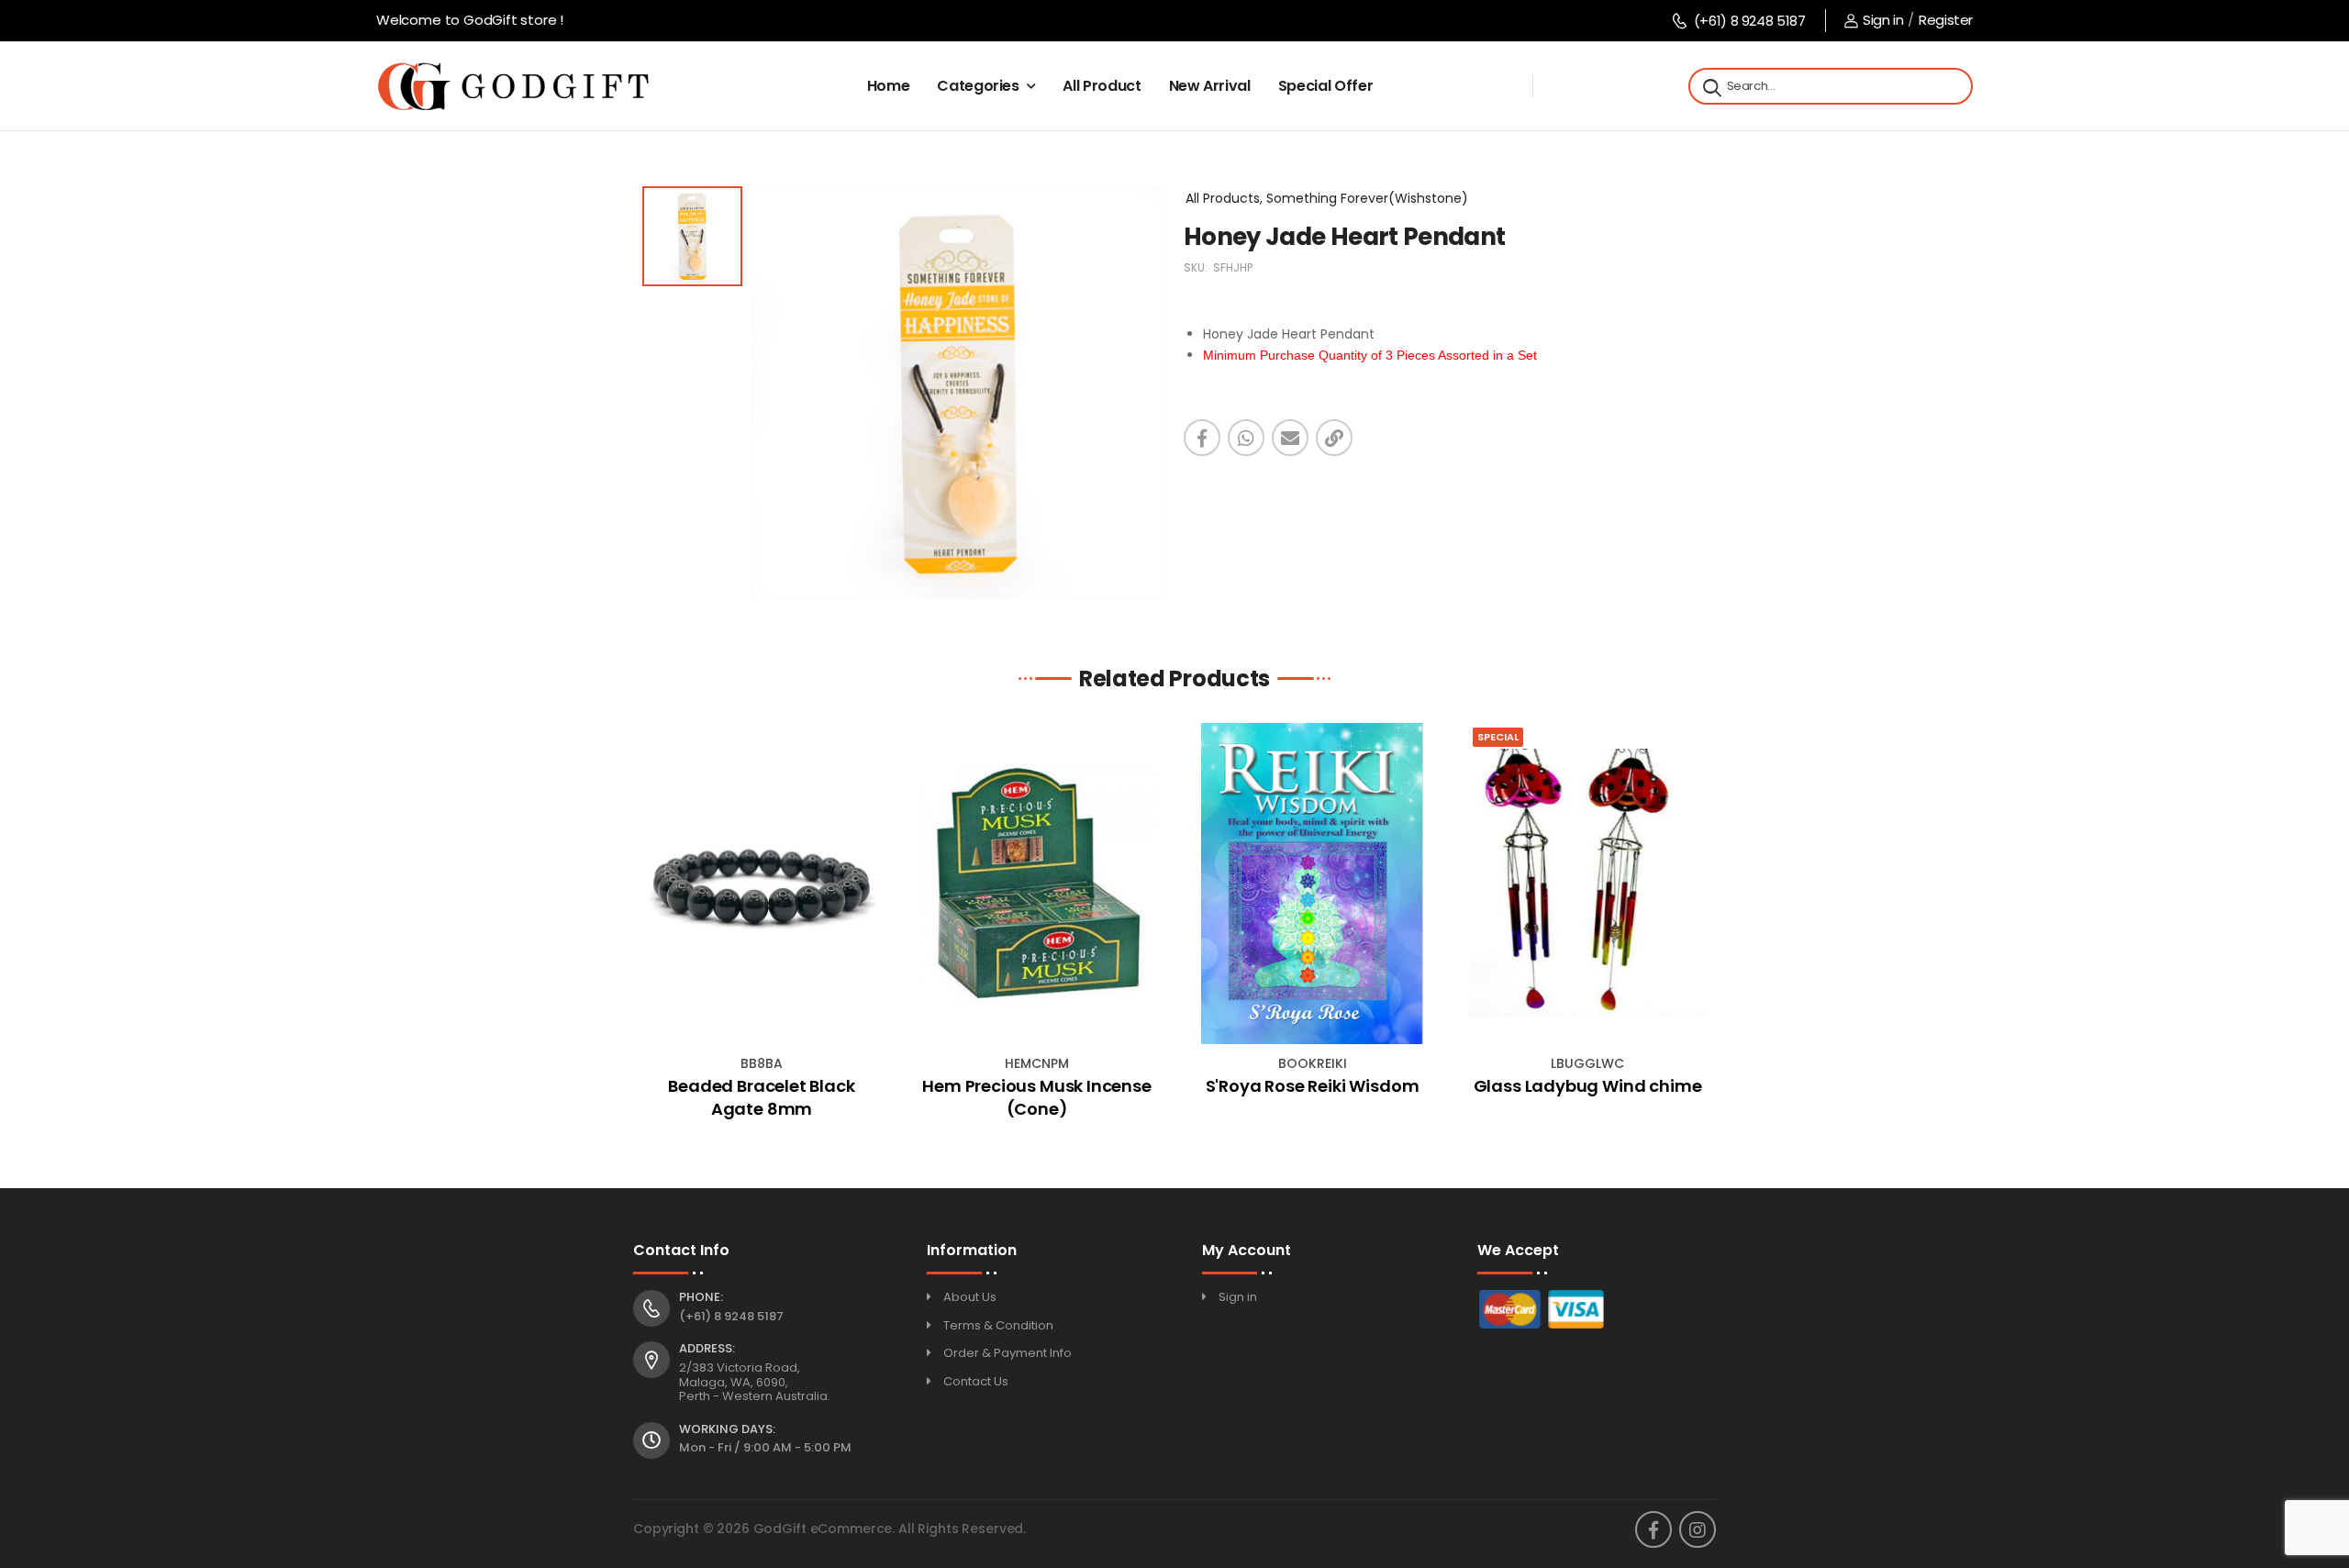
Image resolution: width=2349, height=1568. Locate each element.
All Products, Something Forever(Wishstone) (1327, 198)
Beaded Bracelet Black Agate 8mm (761, 1097)
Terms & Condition (998, 1325)
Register (1946, 20)
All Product (1102, 86)
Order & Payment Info (1008, 1353)
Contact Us (976, 1381)
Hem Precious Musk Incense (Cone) (1037, 1097)
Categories (978, 86)
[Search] (1710, 86)
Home (889, 86)
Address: (707, 1349)
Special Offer (1325, 86)
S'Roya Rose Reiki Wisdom (1313, 1086)
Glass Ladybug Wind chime (1588, 1086)
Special (1498, 737)
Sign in (1883, 20)
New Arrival (1210, 86)
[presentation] (647, 928)
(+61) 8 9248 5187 (1749, 21)
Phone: (701, 1297)
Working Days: (727, 1429)
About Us (970, 1297)
